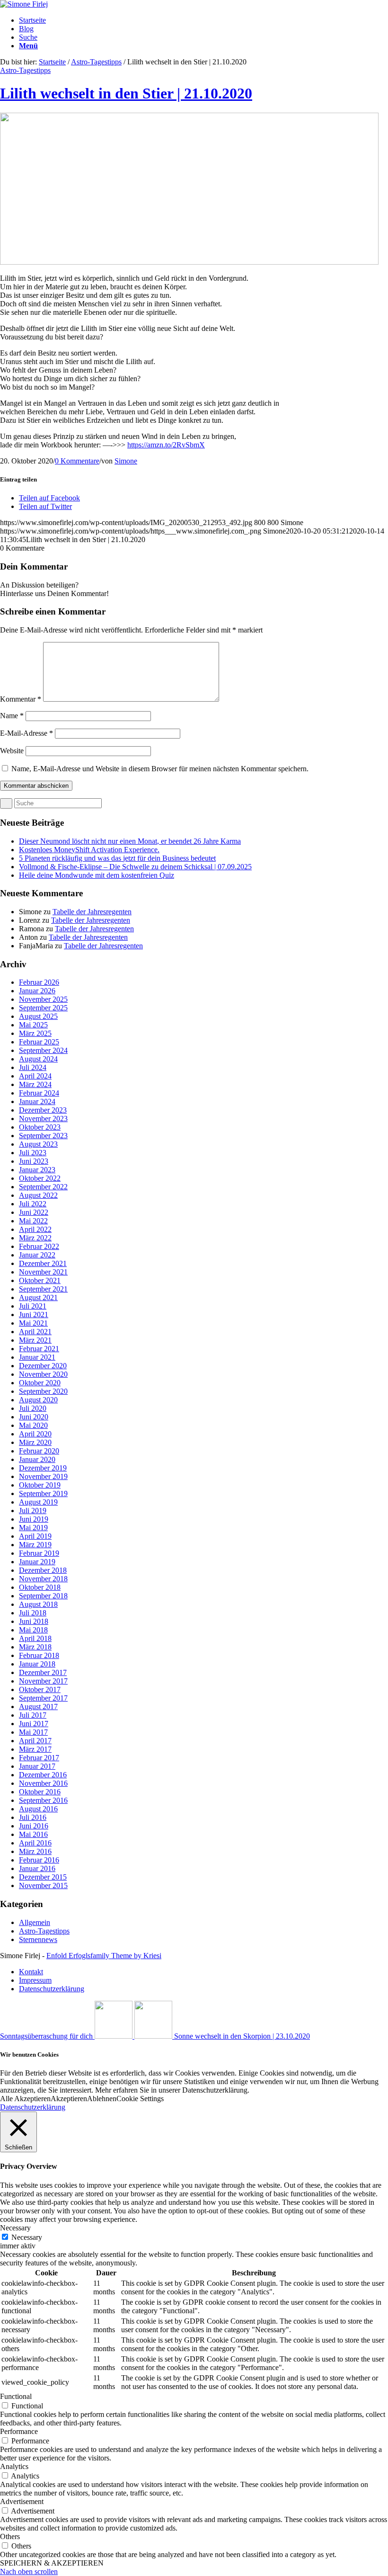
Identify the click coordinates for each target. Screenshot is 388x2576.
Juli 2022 (33, 1204)
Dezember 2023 (43, 1110)
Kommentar (21, 699)
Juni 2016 (34, 1826)
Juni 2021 (34, 1315)
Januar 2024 (37, 1101)
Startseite (52, 62)
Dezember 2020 (43, 1366)
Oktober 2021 (40, 1280)
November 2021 (43, 1272)
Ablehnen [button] (102, 2099)
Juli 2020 (33, 1408)
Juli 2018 (33, 1613)
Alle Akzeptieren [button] (25, 2099)
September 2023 (43, 1136)
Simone (126, 461)
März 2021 (35, 1340)
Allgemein (35, 1922)
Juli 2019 (33, 1511)
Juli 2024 (33, 1067)
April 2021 (35, 1332)
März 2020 (35, 1442)
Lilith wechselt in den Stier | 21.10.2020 (126, 93)
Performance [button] (19, 2431)
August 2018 (38, 1604)
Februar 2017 (39, 1758)
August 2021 (38, 1297)
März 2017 (35, 1749)
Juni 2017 (34, 1724)
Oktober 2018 (40, 1587)
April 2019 (35, 1536)
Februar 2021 (39, 1349)
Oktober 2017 (40, 1689)
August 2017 (38, 1707)
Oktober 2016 (40, 1792)
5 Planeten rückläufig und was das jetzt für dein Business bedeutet (117, 858)
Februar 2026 (39, 982)
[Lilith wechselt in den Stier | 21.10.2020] (189, 262)
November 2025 (43, 999)
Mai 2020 (33, 1425)
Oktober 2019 (40, 1485)
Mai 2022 (33, 1221)
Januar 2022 (37, 1255)
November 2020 (43, 1374)
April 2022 (35, 1229)
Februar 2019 (39, 1553)
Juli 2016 (33, 1817)
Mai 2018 (33, 1630)
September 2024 (43, 1050)
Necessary (27, 2237)
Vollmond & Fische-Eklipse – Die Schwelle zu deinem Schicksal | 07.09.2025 (135, 867)
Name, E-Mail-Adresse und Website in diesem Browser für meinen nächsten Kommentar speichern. (160, 769)
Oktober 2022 (40, 1178)
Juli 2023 (33, 1153)
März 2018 (35, 1647)
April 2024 (35, 1076)
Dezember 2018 (43, 1570)
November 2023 (43, 1119)
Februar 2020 (39, 1451)
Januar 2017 (37, 1766)
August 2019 (38, 1502)
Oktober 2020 (40, 1383)
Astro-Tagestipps (96, 62)
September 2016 (43, 1800)
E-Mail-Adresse (26, 733)
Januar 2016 (37, 1868)
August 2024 (38, 1059)
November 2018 (43, 1579)
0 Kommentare (77, 461)
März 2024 (35, 1084)
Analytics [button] (14, 2466)
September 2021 (43, 1289)
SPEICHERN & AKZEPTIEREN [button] (52, 2563)
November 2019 (43, 1476)
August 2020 (38, 1400)
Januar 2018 (37, 1664)
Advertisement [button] (22, 2501)
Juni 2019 (34, 1519)
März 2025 (35, 1033)
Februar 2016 (39, 1860)
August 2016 (38, 1809)
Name (12, 716)
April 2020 (35, 1434)
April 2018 (35, 1638)
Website (12, 751)
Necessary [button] (15, 2228)
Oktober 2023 (40, 1127)
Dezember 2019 (43, 1468)
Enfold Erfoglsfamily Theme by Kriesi (104, 1956)
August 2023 (38, 1144)
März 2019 (35, 1545)
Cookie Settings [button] (140, 2099)
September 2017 (43, 1698)
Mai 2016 (33, 1834)
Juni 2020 (34, 1417)
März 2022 (35, 1238)
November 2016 (43, 1783)
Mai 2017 (33, 1732)
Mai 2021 (33, 1323)
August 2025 (38, 1016)
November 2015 (43, 1885)
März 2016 (35, 1851)
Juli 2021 (33, 1306)
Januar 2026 (37, 991)
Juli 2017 (33, 1715)
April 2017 (35, 1741)
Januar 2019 (37, 1562)
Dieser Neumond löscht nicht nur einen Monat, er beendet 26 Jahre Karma (130, 841)
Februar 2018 (39, 1655)
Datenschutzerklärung (33, 2107)
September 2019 (43, 1493)
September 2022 (43, 1187)
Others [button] (10, 2536)
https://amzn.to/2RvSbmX (166, 445)
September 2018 (43, 1596)
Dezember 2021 (43, 1263)
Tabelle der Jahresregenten (92, 912)
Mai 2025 (33, 1025)
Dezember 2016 (43, 1775)
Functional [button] (16, 2396)
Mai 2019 (33, 1528)
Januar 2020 (37, 1459)
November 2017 (43, 1681)
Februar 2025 (39, 1042)
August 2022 (38, 1195)
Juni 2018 (34, 1621)
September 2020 (43, 1391)
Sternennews (38, 1939)
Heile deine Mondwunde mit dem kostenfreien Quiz (97, 875)
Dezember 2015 (43, 1877)
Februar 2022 (39, 1246)
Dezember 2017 (43, 1672)
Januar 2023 (37, 1170)
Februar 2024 (39, 1093)
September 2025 (43, 1008)
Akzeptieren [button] (69, 2099)
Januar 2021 (37, 1357)
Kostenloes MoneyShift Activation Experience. (89, 850)
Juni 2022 (34, 1212)
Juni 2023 (34, 1161)
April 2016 (35, 1843)
